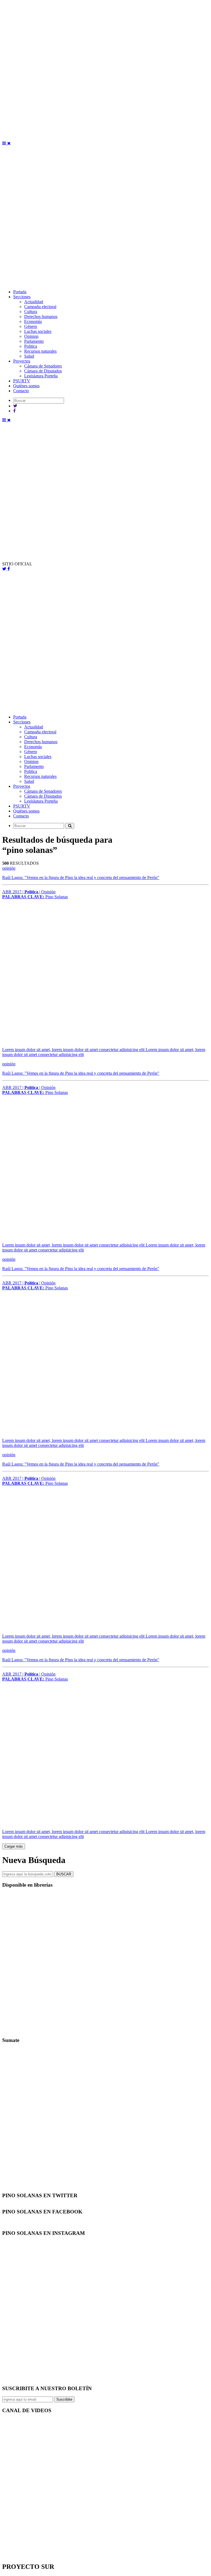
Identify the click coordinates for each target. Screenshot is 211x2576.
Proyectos (22, 361)
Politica (31, 346)
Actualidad (34, 302)
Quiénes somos (26, 386)
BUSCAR (64, 1874)
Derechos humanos (41, 317)
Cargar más (14, 1846)
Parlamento (34, 341)
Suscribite (64, 2399)
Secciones (22, 297)
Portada (20, 292)
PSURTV (22, 381)
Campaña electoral (40, 307)
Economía (33, 321)
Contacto (21, 391)
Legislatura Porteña (41, 376)
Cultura (31, 312)
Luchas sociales (38, 331)
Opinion (31, 336)
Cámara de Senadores (43, 366)
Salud (29, 356)
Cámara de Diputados (43, 371)
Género (31, 326)
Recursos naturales (40, 351)
